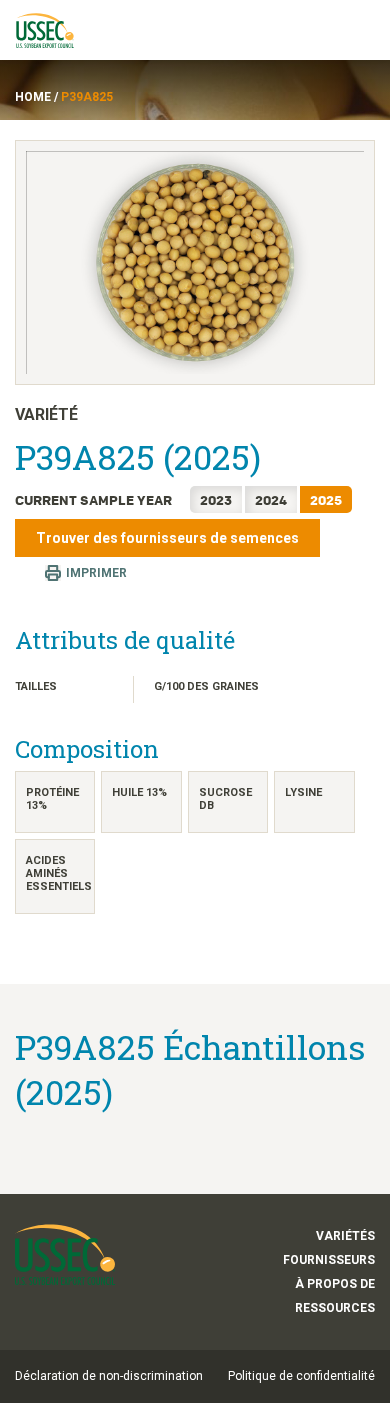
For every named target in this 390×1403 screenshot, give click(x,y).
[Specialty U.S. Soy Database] (54, 30)
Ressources (335, 1308)
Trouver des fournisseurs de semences (167, 538)
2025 (326, 499)
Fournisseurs (329, 1260)
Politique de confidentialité (301, 1376)
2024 (271, 499)
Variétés (345, 1236)
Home (33, 97)
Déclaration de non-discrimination (109, 1376)
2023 (216, 499)
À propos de (335, 1284)
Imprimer (96, 573)
